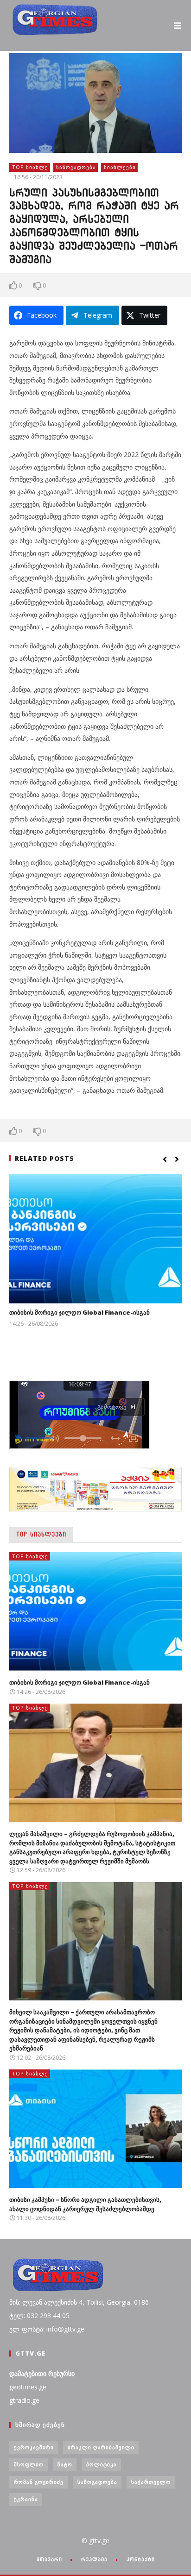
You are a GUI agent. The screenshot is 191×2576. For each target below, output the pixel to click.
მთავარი (49, 2559)
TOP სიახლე (30, 167)
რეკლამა (94, 2559)
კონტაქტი (141, 2559)
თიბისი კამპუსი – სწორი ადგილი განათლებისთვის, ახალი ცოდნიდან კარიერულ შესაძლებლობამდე (85, 2204)
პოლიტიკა (102, 2464)
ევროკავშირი (34, 2447)
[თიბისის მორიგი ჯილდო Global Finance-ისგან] (95, 1239)
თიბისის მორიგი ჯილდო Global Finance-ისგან (80, 1312)
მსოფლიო (29, 2464)
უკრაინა (26, 2499)
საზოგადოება (76, 167)
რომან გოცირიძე (39, 2482)
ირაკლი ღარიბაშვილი (101, 2447)
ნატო (65, 2464)
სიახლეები (120, 167)
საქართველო (151, 2482)
